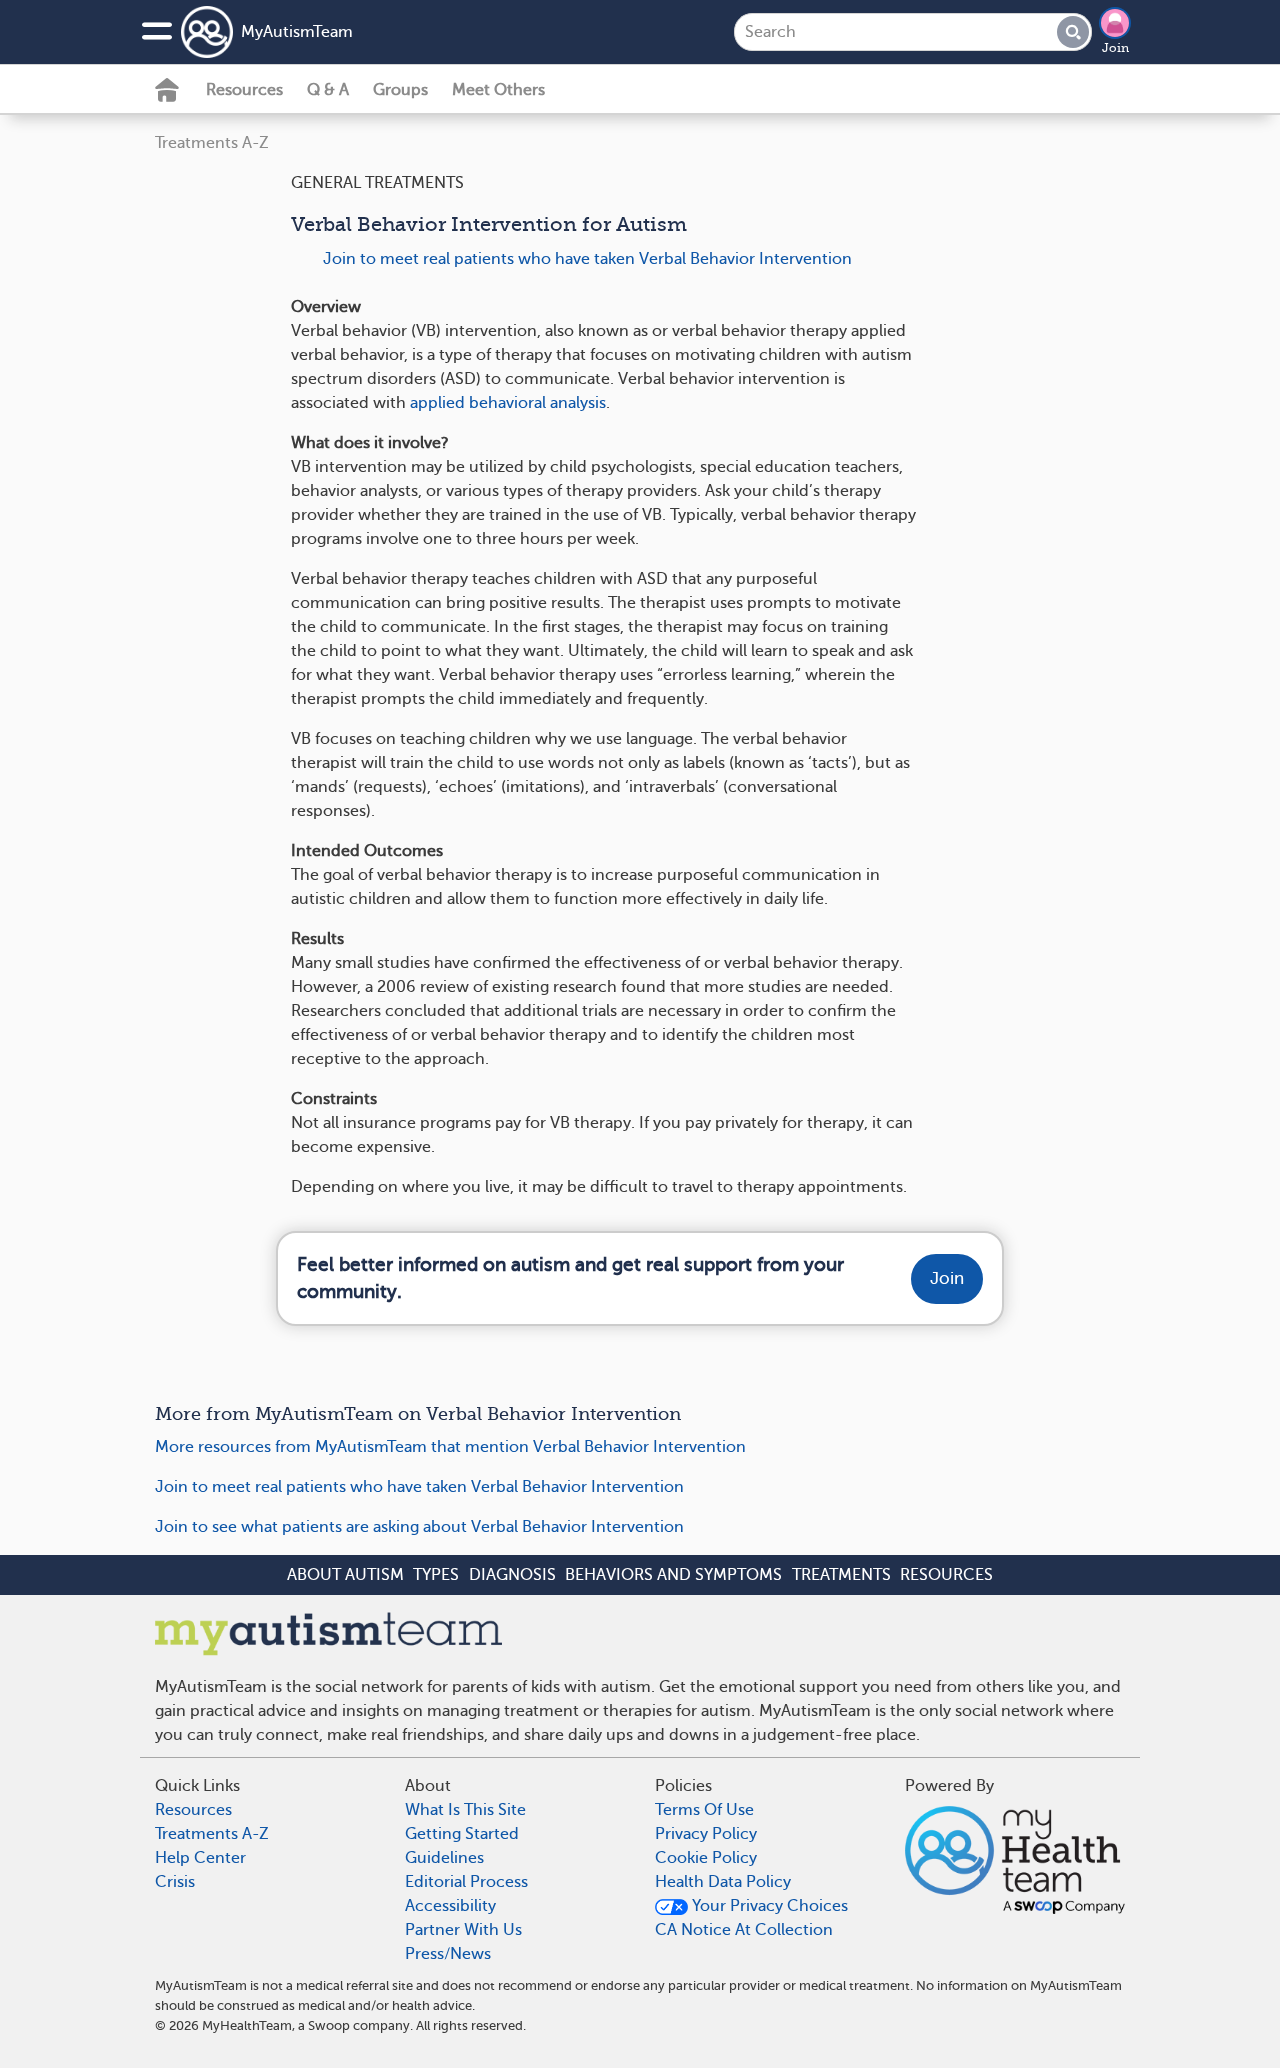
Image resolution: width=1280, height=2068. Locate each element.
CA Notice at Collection (744, 1930)
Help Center (200, 1858)
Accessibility (450, 1906)
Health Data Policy (723, 1882)
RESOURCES (946, 1575)
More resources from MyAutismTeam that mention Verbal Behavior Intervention (450, 1447)
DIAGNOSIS (512, 1575)
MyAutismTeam (297, 32)
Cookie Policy (706, 1858)
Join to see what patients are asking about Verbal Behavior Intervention (419, 1527)
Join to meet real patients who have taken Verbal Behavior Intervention (587, 259)
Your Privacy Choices (768, 1906)
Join (1115, 48)
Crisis (175, 1882)
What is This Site (465, 1810)
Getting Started (462, 1834)
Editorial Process (466, 1882)
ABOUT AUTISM (345, 1575)
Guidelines (444, 1858)
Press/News (448, 1954)
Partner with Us (463, 1930)
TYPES (436, 1575)
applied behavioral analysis (508, 403)
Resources (244, 90)
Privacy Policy (706, 1834)
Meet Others (498, 90)
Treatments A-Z (212, 143)
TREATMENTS (841, 1575)
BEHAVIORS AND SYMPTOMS (673, 1575)
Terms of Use (704, 1810)
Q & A (328, 90)
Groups (400, 90)
